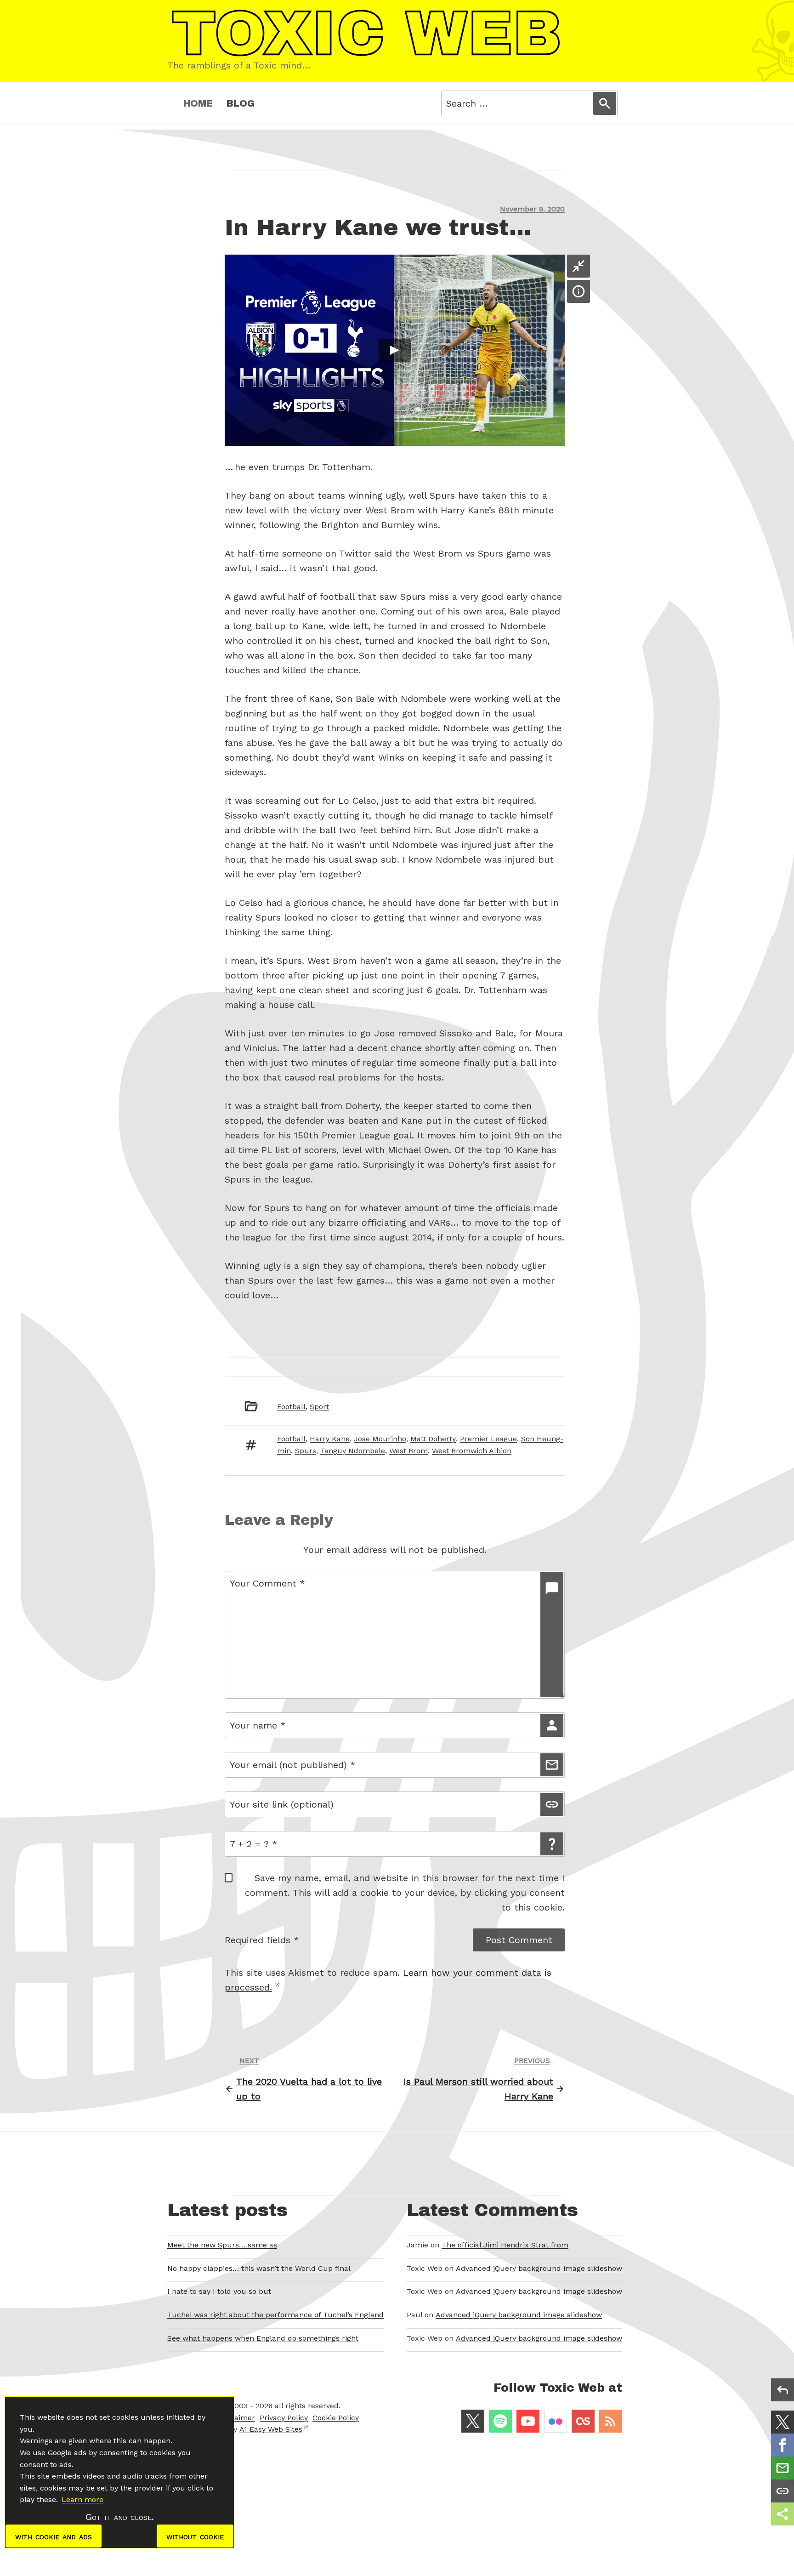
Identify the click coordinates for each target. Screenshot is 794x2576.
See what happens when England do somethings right (263, 2338)
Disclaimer (236, 2418)
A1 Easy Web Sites (271, 2429)
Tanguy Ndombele (353, 1451)
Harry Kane (330, 1439)
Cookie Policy (336, 2418)
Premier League (488, 1439)
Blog (241, 103)
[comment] (552, 1635)
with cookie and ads (54, 2536)
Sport (319, 1407)
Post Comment (519, 1940)
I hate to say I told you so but (219, 2291)
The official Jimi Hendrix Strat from (505, 2245)
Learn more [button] (82, 2499)
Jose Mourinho (380, 1439)
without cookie (195, 2536)
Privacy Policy (284, 2418)
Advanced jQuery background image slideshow (539, 2268)
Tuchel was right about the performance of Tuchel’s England (275, 2315)
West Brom (408, 1451)
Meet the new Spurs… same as (222, 2245)
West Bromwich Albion (472, 1451)
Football (291, 1407)
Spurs (306, 1451)
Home (198, 103)
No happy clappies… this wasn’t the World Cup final (259, 2268)
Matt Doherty (433, 1439)
